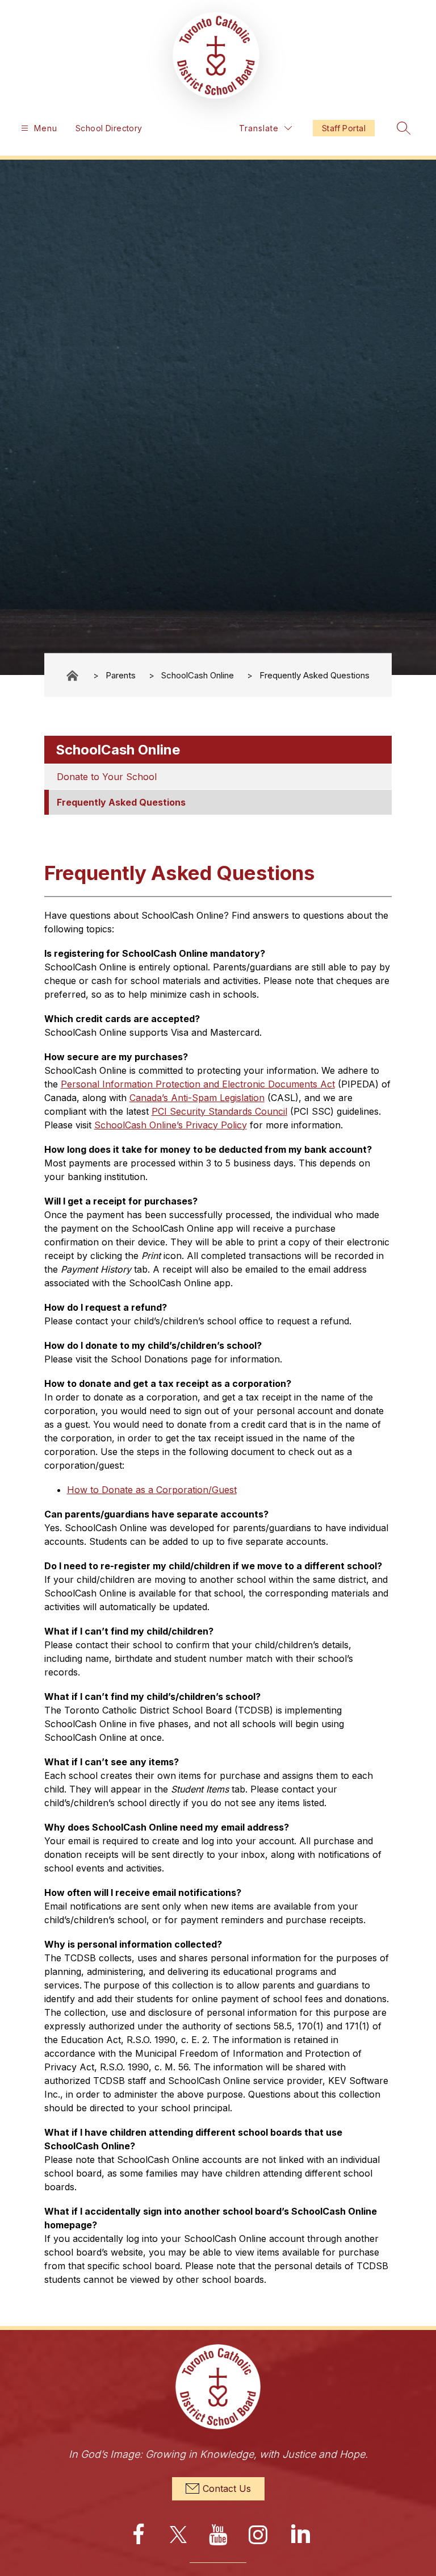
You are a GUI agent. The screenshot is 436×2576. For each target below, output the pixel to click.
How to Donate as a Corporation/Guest (152, 1490)
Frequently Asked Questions (315, 675)
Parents (121, 675)
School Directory (109, 128)
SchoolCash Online (198, 675)
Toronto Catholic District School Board (73, 675)
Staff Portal (344, 128)
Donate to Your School (107, 777)
